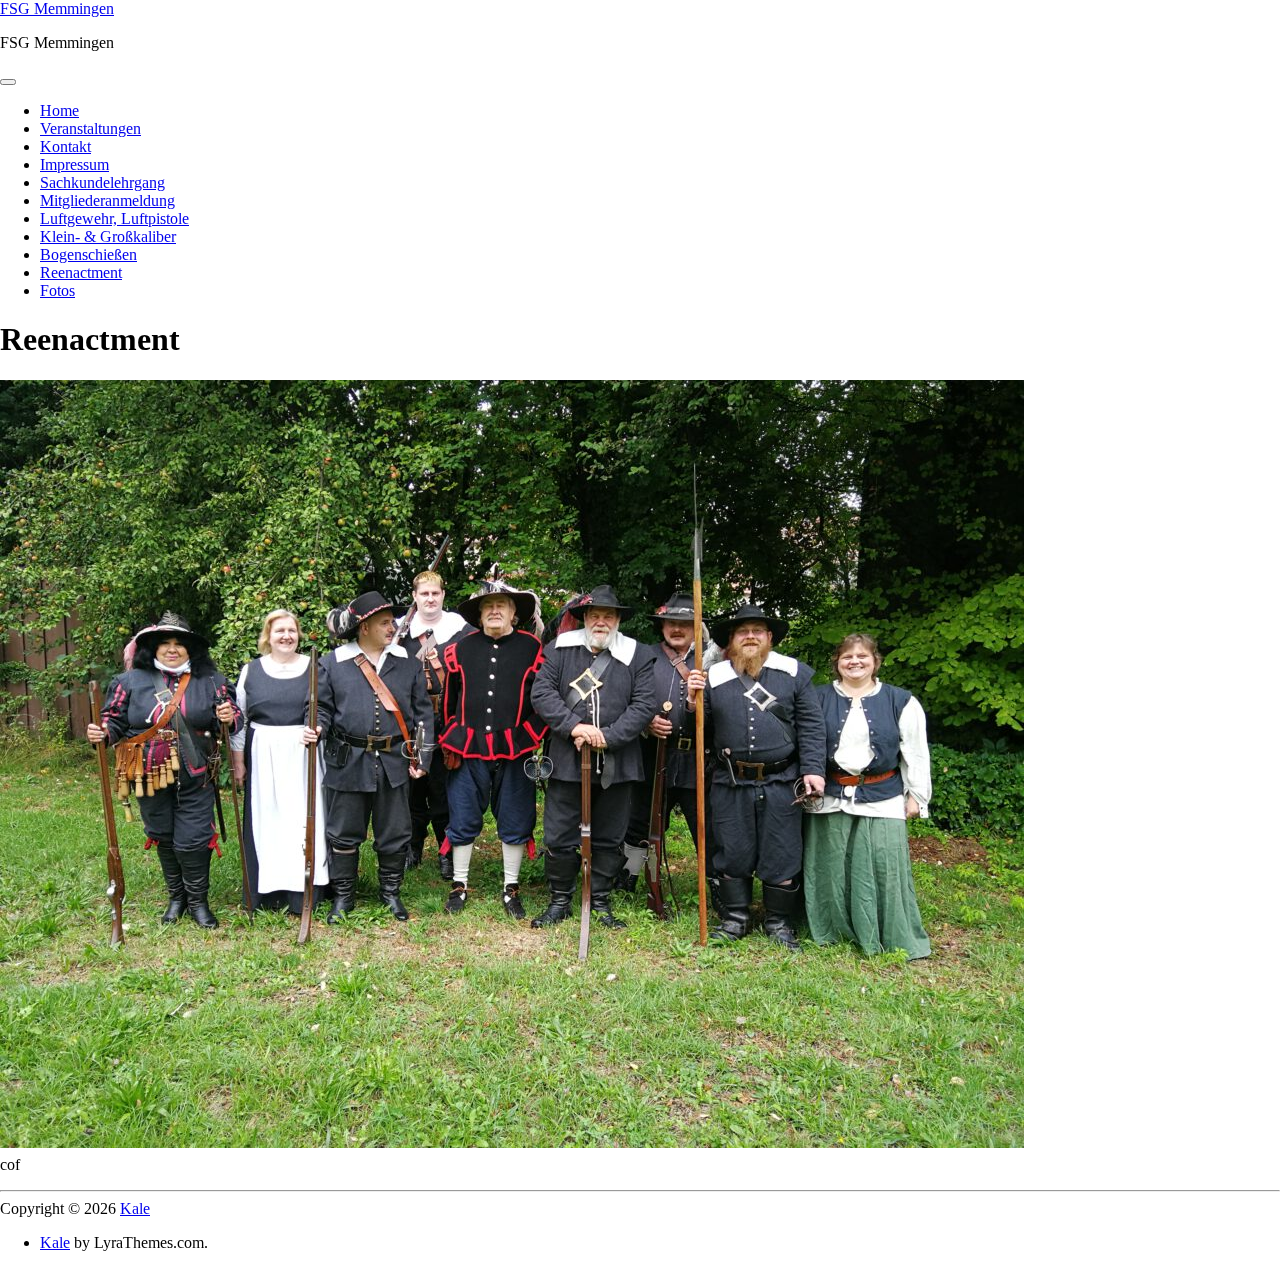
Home (59, 110)
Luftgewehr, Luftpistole (114, 218)
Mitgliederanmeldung (107, 200)
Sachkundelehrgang (102, 182)
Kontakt (65, 146)
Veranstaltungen (90, 128)
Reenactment (81, 272)
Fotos (57, 290)
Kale (135, 1208)
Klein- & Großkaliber (108, 236)
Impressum (74, 164)
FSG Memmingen (57, 8)
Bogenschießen (88, 254)
